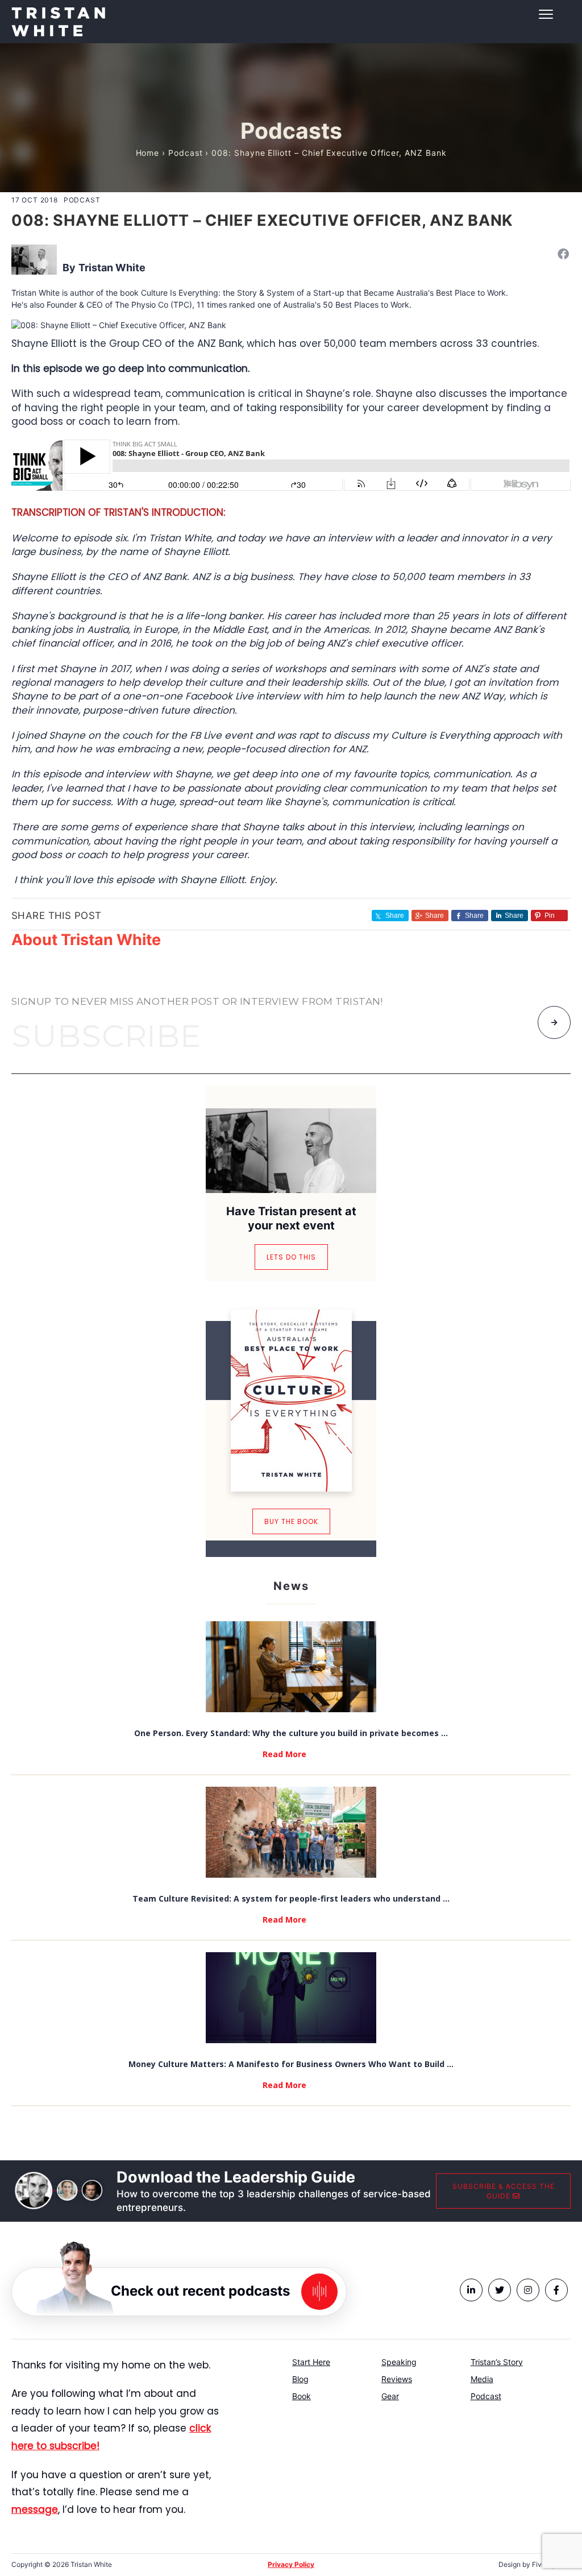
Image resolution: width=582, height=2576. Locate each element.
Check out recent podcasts (200, 2290)
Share (435, 916)
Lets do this (291, 1257)
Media (482, 2379)
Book (302, 2396)
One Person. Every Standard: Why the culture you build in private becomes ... (291, 1733)
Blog (300, 2379)
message (35, 2509)
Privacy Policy (291, 2564)
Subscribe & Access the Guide (504, 2191)
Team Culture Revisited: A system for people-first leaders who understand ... (291, 1898)
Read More (284, 1754)
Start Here (311, 2362)
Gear (390, 2396)
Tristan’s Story (497, 2362)
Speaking (399, 2362)
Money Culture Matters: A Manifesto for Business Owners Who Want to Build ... (291, 2064)
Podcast (186, 153)
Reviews (397, 2379)
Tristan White (112, 268)
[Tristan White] (34, 258)
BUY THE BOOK (291, 1521)
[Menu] (291, 14)
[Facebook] (563, 254)
